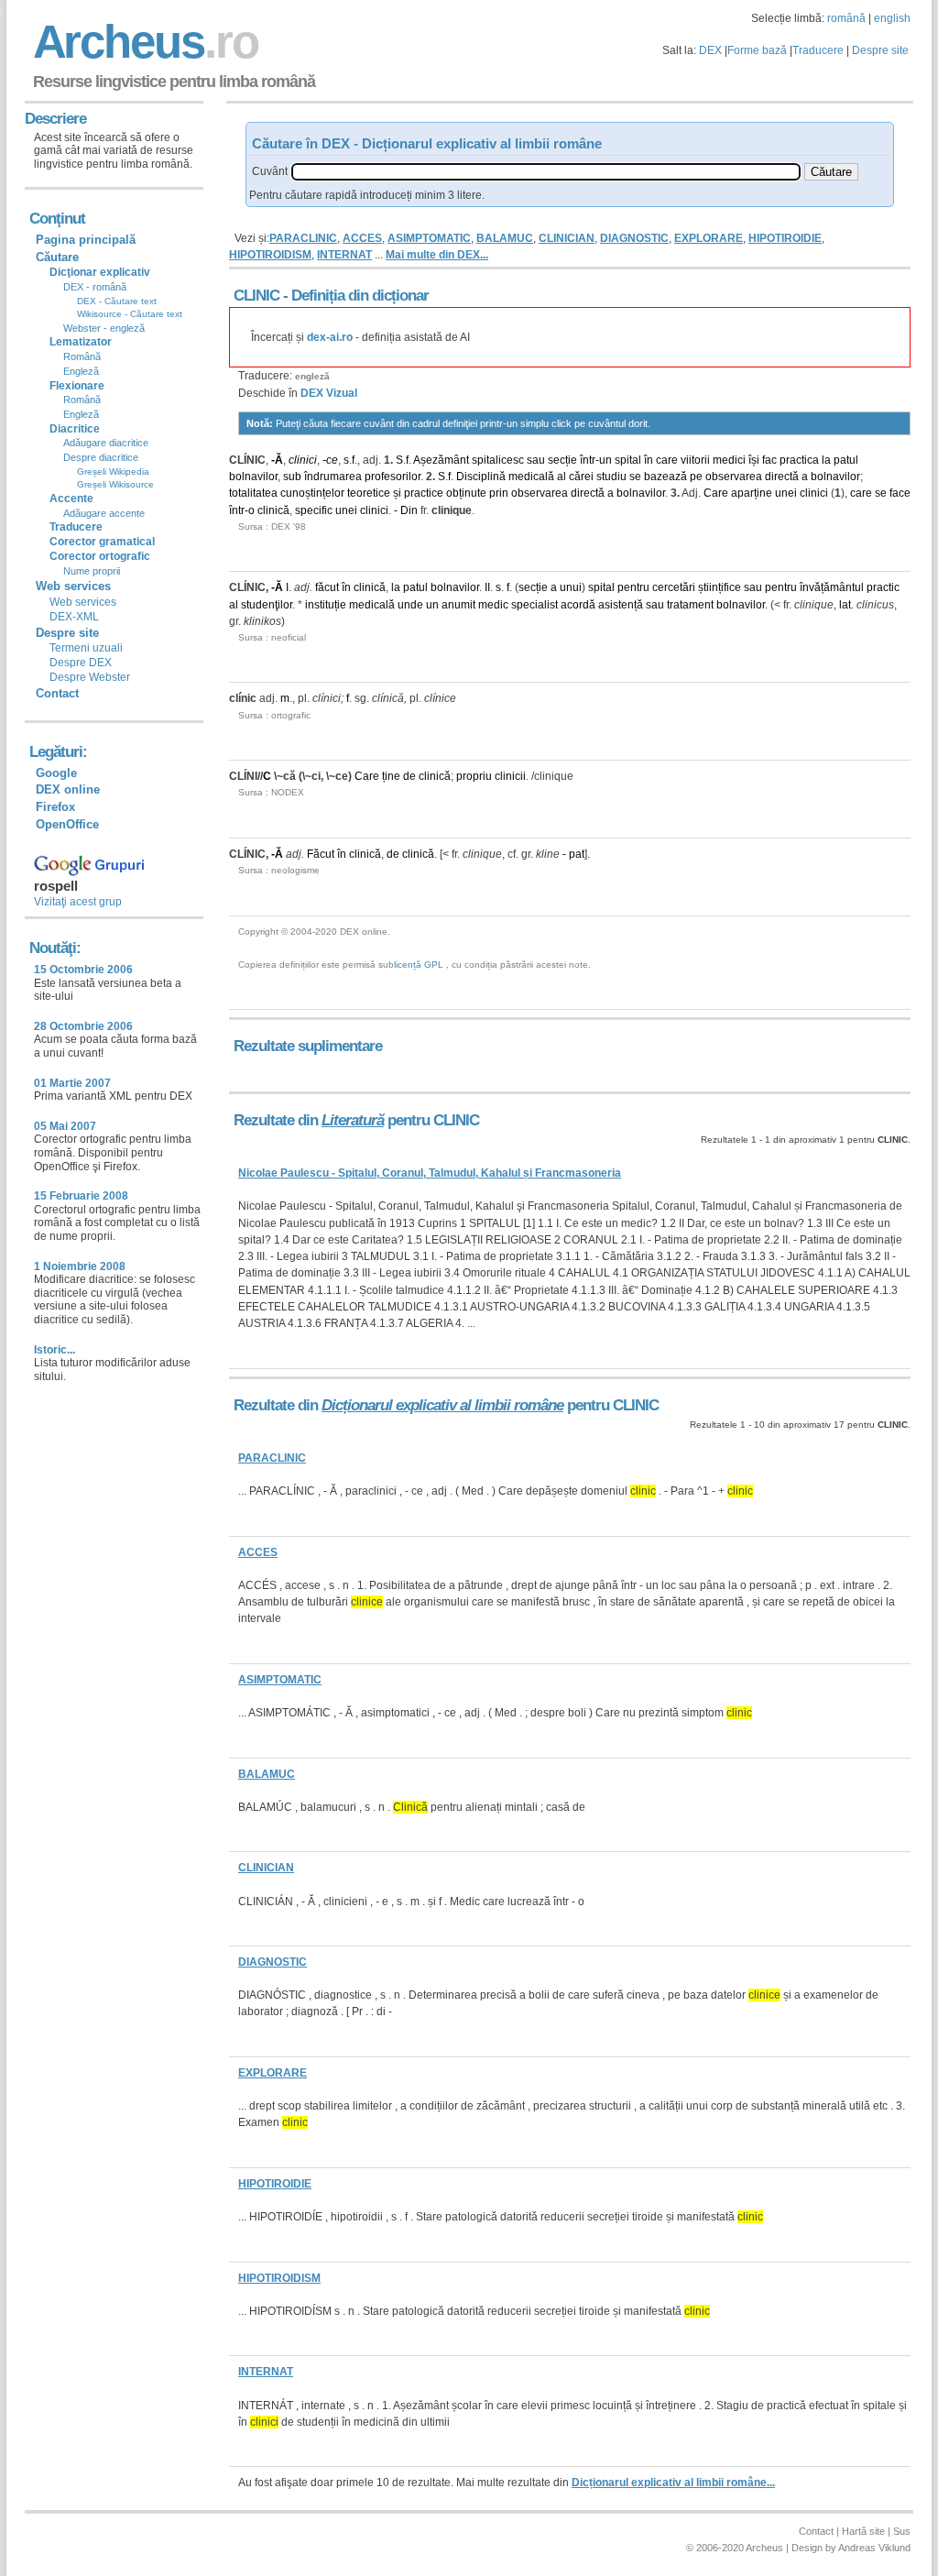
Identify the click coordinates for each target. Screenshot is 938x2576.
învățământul (832, 587)
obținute (466, 493)
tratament (690, 605)
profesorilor (393, 477)
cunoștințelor (312, 493)
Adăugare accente (104, 513)
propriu (474, 776)
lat (845, 605)
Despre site (880, 50)
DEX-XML (74, 617)
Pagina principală (86, 240)
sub (292, 477)
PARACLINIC (303, 238)
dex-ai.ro (330, 337)
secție (562, 460)
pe (696, 477)
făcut (327, 587)
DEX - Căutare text (117, 301)
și (397, 493)
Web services (83, 602)
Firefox (55, 807)
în (649, 460)
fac (769, 460)
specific (314, 510)
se (635, 477)
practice (424, 493)
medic (493, 605)
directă (782, 477)
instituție (326, 605)
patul (846, 460)
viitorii (695, 460)
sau (536, 460)
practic (883, 587)
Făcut (321, 854)
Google (56, 773)
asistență (621, 605)
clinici (303, 460)
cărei (581, 477)
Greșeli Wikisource (115, 484)
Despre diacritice (101, 457)
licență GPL (419, 965)
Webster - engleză (104, 328)
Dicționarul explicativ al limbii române (442, 1405)
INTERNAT (344, 255)
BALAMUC (505, 238)
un (605, 460)
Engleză (81, 371)
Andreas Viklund (874, 2548)
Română (82, 356)
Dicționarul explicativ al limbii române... (673, 2483)
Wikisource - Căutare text (130, 314)
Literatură (353, 1120)
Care (716, 493)
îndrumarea (333, 477)
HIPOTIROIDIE (785, 238)
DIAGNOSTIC (634, 238)
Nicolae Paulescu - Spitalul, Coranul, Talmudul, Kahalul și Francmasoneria (430, 1173)
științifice (720, 587)
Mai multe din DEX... (437, 255)
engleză (312, 376)
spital (628, 460)
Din (409, 510)
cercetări (674, 587)
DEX (710, 50)
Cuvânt (270, 171)
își (754, 460)
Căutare (57, 257)
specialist (534, 605)
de (409, 776)
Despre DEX (81, 663)
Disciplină (481, 477)
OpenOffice (67, 824)
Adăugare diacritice (106, 443)
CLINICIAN (567, 238)
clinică (273, 510)
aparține (752, 493)
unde (410, 605)
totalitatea (253, 493)
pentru (633, 587)
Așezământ (441, 460)
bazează (665, 477)
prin (499, 493)
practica (799, 460)
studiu (611, 477)
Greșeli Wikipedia (113, 471)
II (487, 587)
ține (391, 776)
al (562, 477)
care (667, 460)
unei (786, 493)
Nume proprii (92, 571)
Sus (902, 2531)
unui (571, 587)
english (892, 18)
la (826, 460)
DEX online (68, 789)
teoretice (369, 493)
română (846, 18)
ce (332, 460)
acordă (578, 605)
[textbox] (546, 172)
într (588, 460)
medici (729, 460)
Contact (57, 693)
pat (577, 854)
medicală (531, 477)
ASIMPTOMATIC (429, 238)
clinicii (510, 776)
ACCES (362, 238)
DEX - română (95, 287)
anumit (458, 605)
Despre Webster (90, 677)
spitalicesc (498, 460)
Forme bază (757, 50)
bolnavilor (253, 477)
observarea (734, 477)
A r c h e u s (143, 42)
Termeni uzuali (86, 648)
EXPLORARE (709, 238)
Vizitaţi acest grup (78, 902)
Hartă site (863, 2531)
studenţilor (267, 605)
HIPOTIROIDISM (270, 255)
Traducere (818, 50)
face (900, 493)
